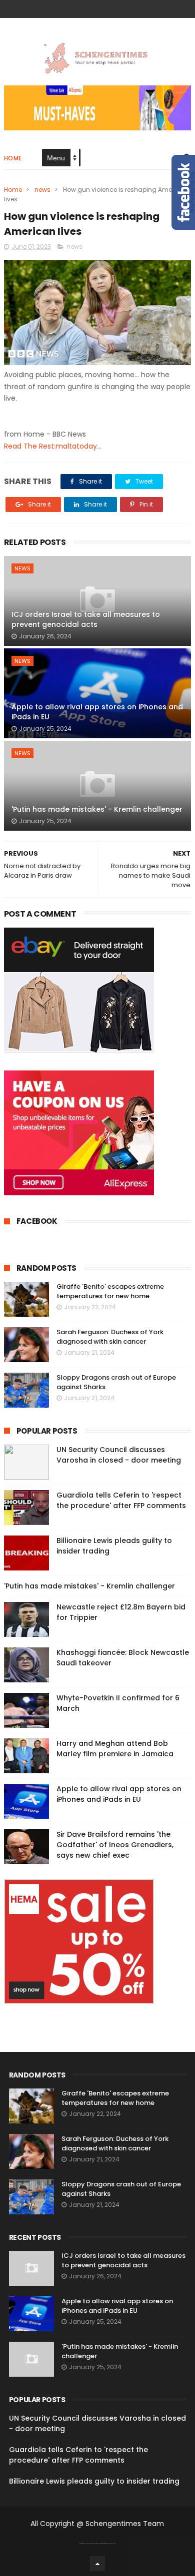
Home (13, 158)
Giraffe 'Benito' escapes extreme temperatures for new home (110, 1291)
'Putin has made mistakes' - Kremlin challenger (97, 809)
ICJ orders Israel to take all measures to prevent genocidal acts (86, 619)
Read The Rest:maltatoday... (53, 446)
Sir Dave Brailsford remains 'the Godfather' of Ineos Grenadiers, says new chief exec (115, 1845)
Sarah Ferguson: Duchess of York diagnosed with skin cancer (110, 1337)
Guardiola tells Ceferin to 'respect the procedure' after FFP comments (121, 1500)
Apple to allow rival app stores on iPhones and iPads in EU (97, 712)
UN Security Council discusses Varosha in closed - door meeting (119, 1455)
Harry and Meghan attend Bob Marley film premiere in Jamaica (115, 1749)
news (42, 190)
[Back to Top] (97, 2564)
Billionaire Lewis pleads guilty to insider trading (94, 2481)
